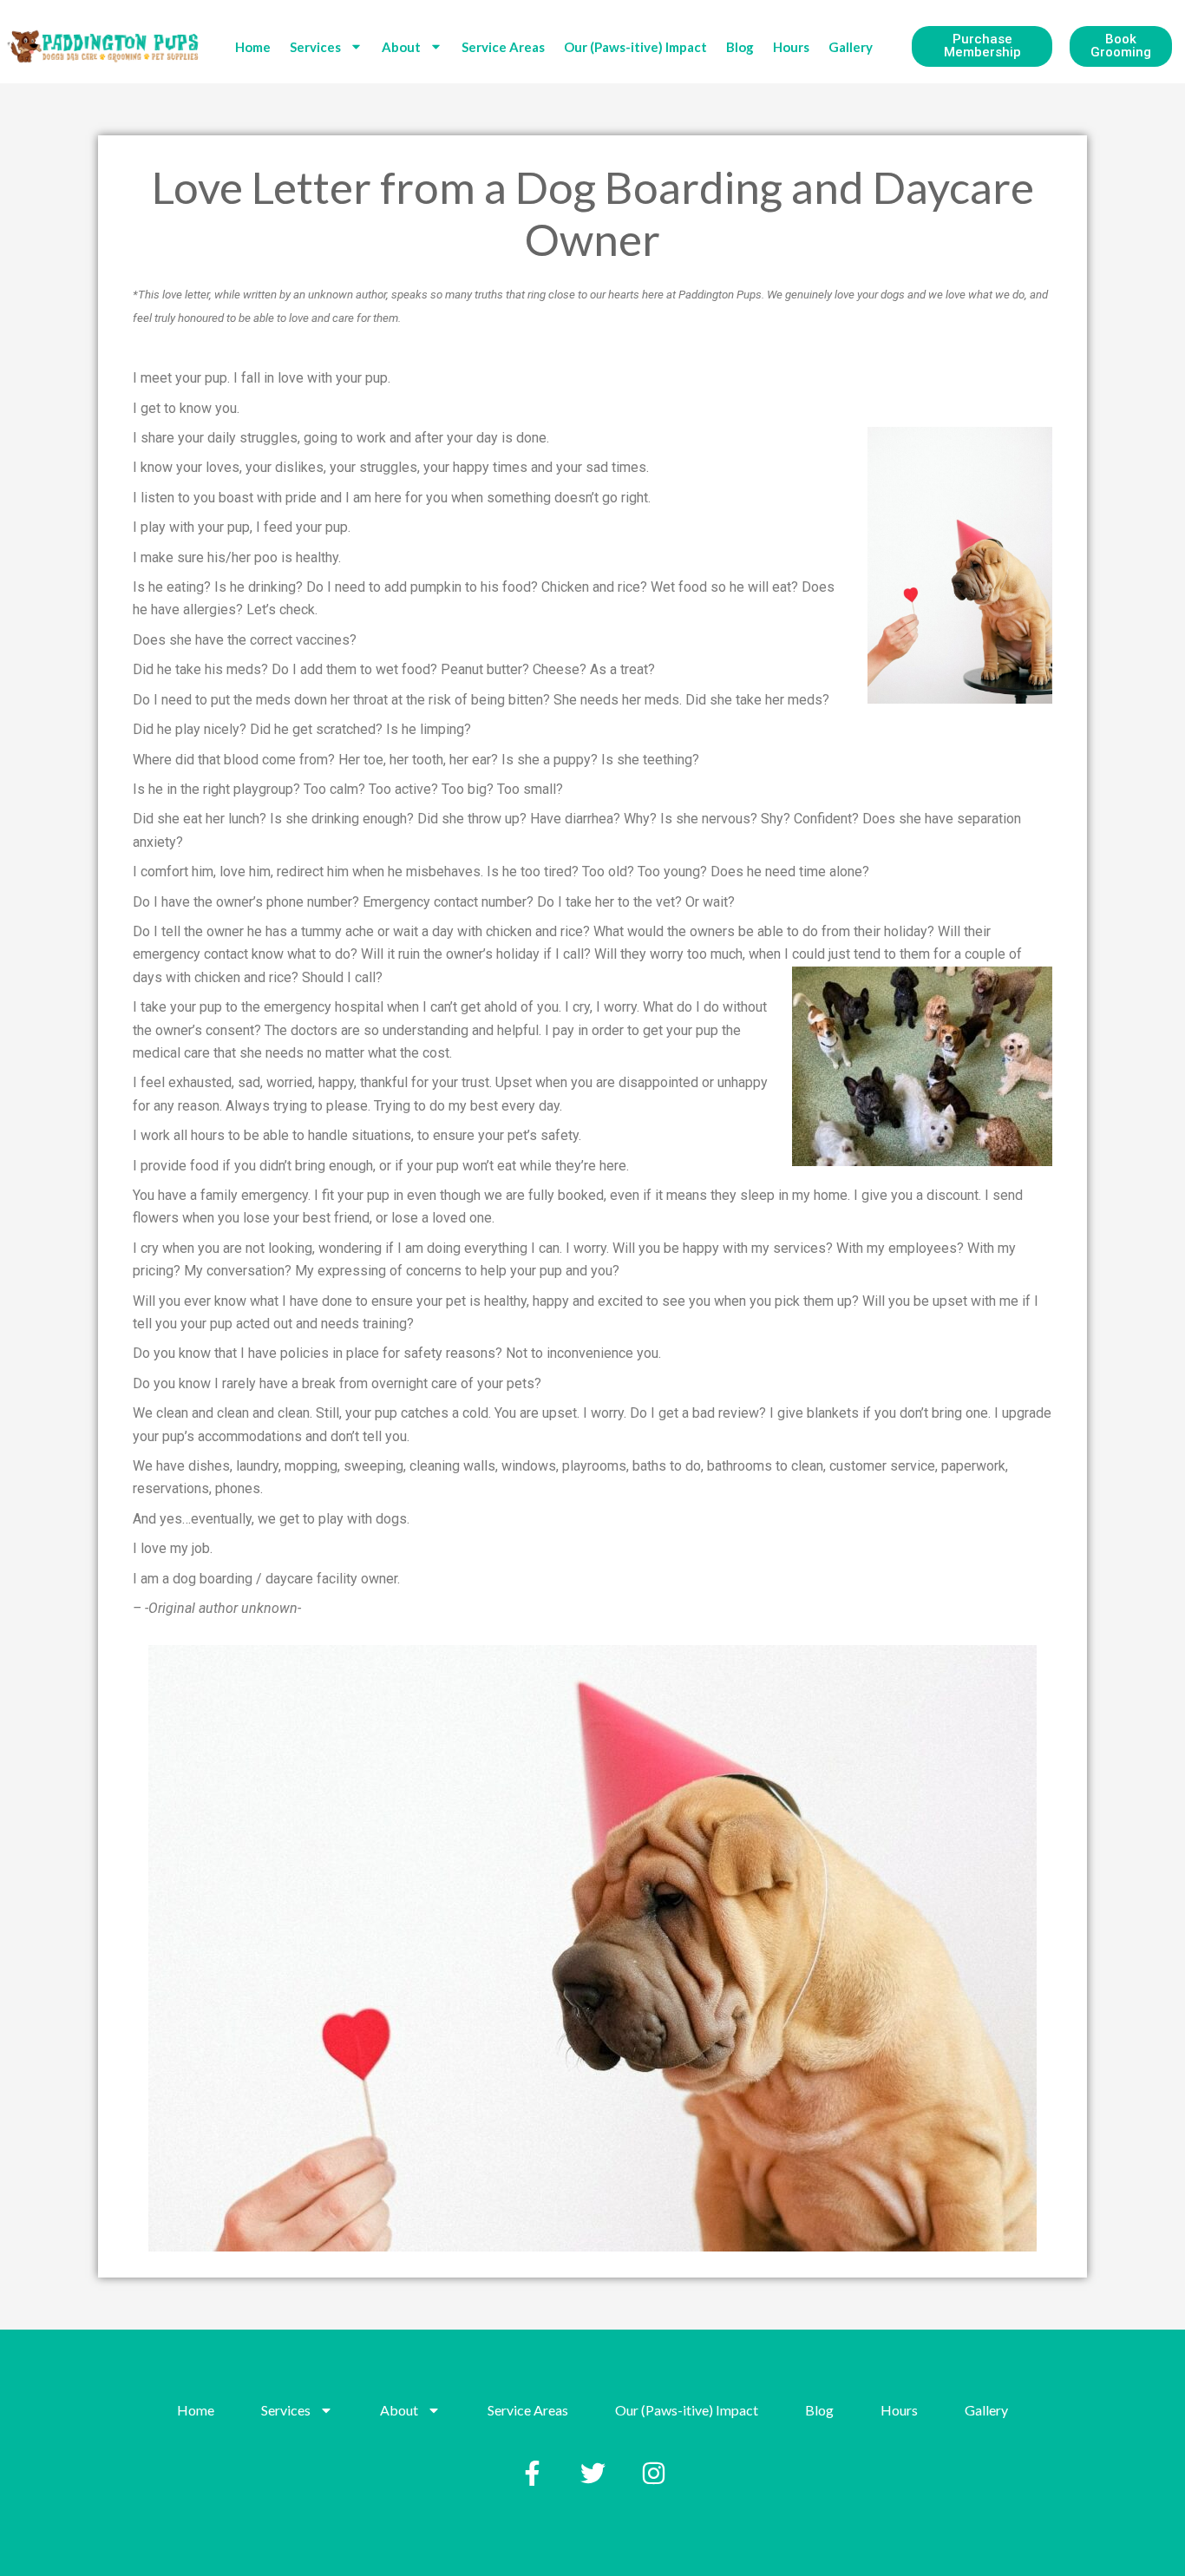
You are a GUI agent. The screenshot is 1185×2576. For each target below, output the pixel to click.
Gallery (851, 47)
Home (253, 47)
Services (315, 47)
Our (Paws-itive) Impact (635, 47)
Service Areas (503, 47)
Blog (740, 47)
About (401, 47)
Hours (791, 47)
